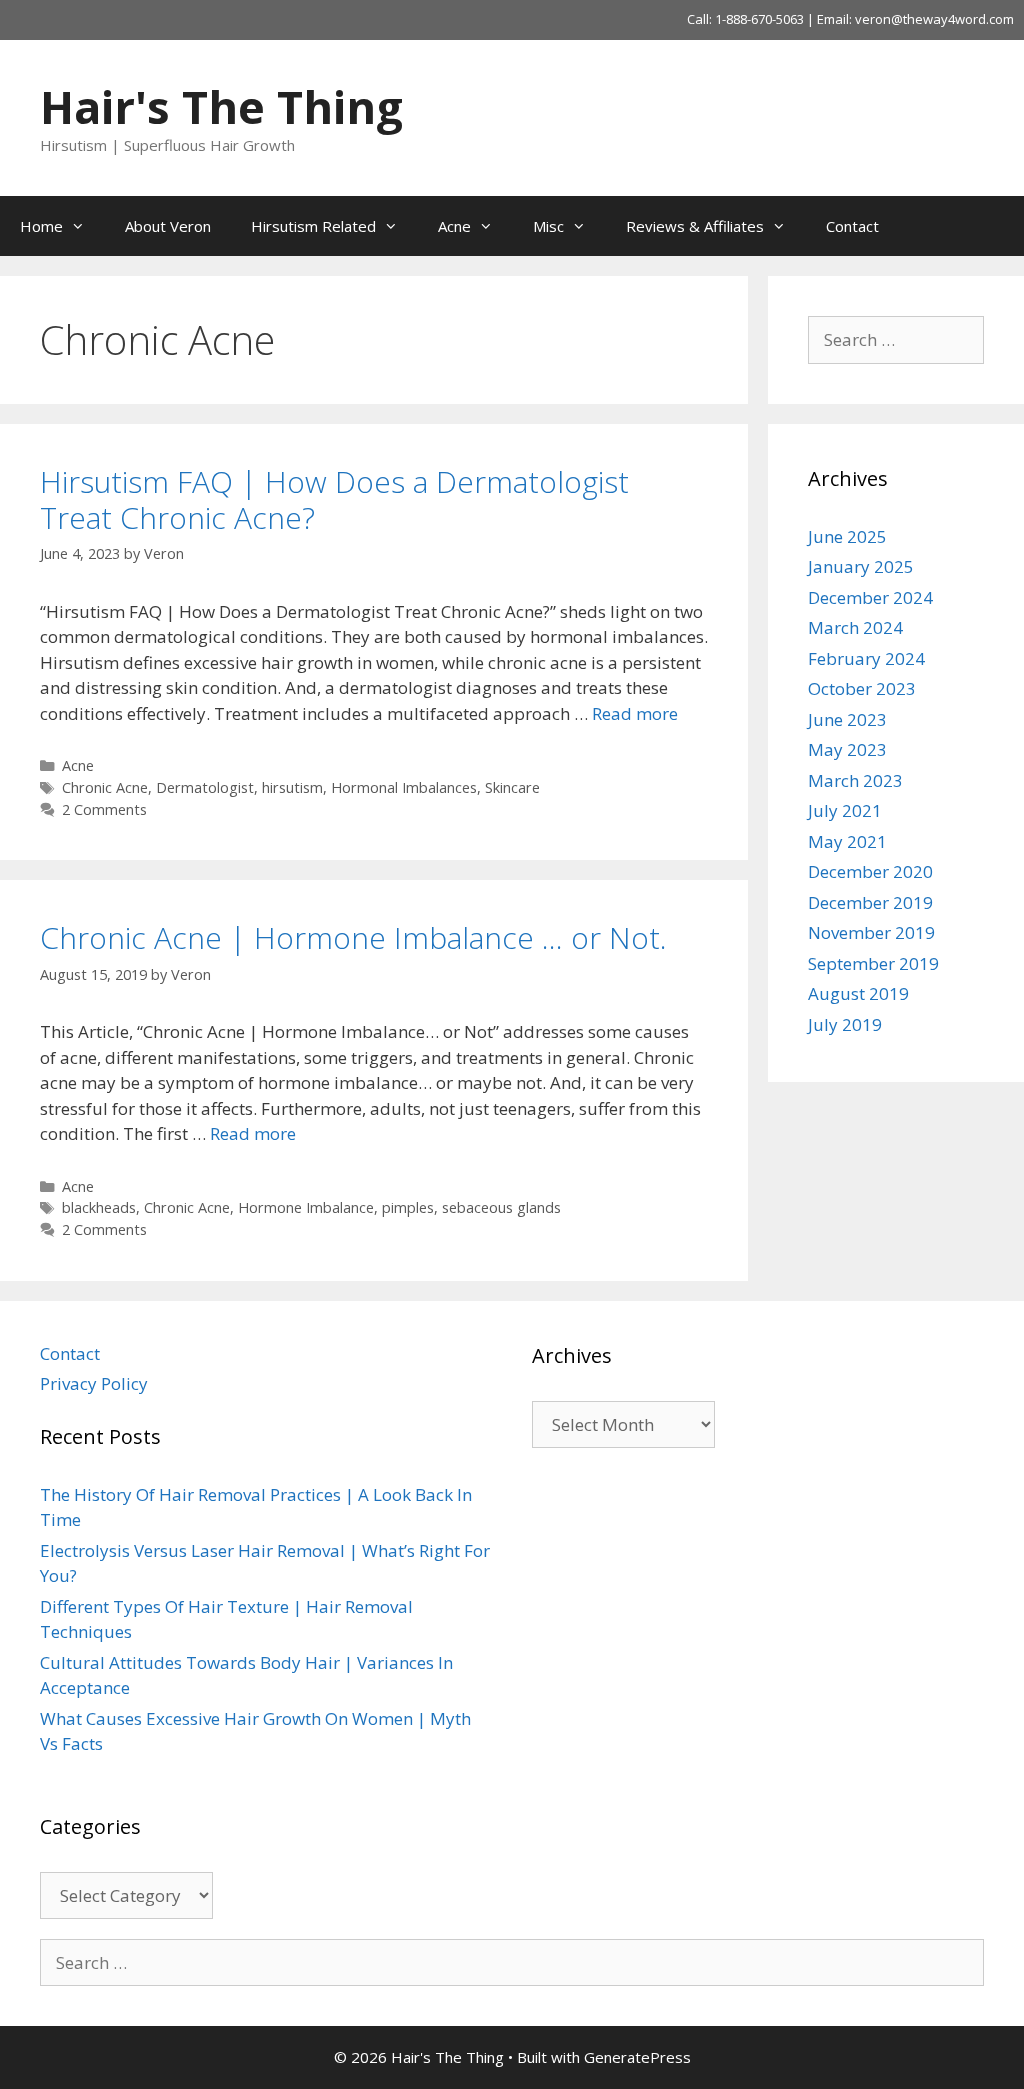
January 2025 (861, 566)
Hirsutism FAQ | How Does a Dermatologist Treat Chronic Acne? (334, 499)
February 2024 (866, 658)
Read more (635, 713)
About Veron (168, 226)
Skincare (512, 787)
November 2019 (871, 932)
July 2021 (845, 810)
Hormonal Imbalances (404, 787)
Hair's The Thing (221, 106)
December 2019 (870, 902)
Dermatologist (205, 787)
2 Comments (104, 809)
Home (41, 226)
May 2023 (847, 749)
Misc (548, 226)
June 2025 (847, 536)
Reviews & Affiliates (695, 226)
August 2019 (858, 993)
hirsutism (292, 787)
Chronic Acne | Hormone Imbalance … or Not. (353, 937)
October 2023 (862, 688)
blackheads (99, 1207)
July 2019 (845, 1024)
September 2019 (873, 963)
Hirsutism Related (313, 226)
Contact (852, 226)
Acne (454, 226)
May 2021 (847, 841)
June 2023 (847, 719)
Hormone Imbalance (306, 1207)
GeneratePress (637, 2057)
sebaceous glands (501, 1207)
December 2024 (870, 597)
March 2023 (855, 780)
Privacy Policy (94, 1383)
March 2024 (855, 627)
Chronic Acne (105, 787)
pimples (408, 1207)
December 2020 (870, 871)
